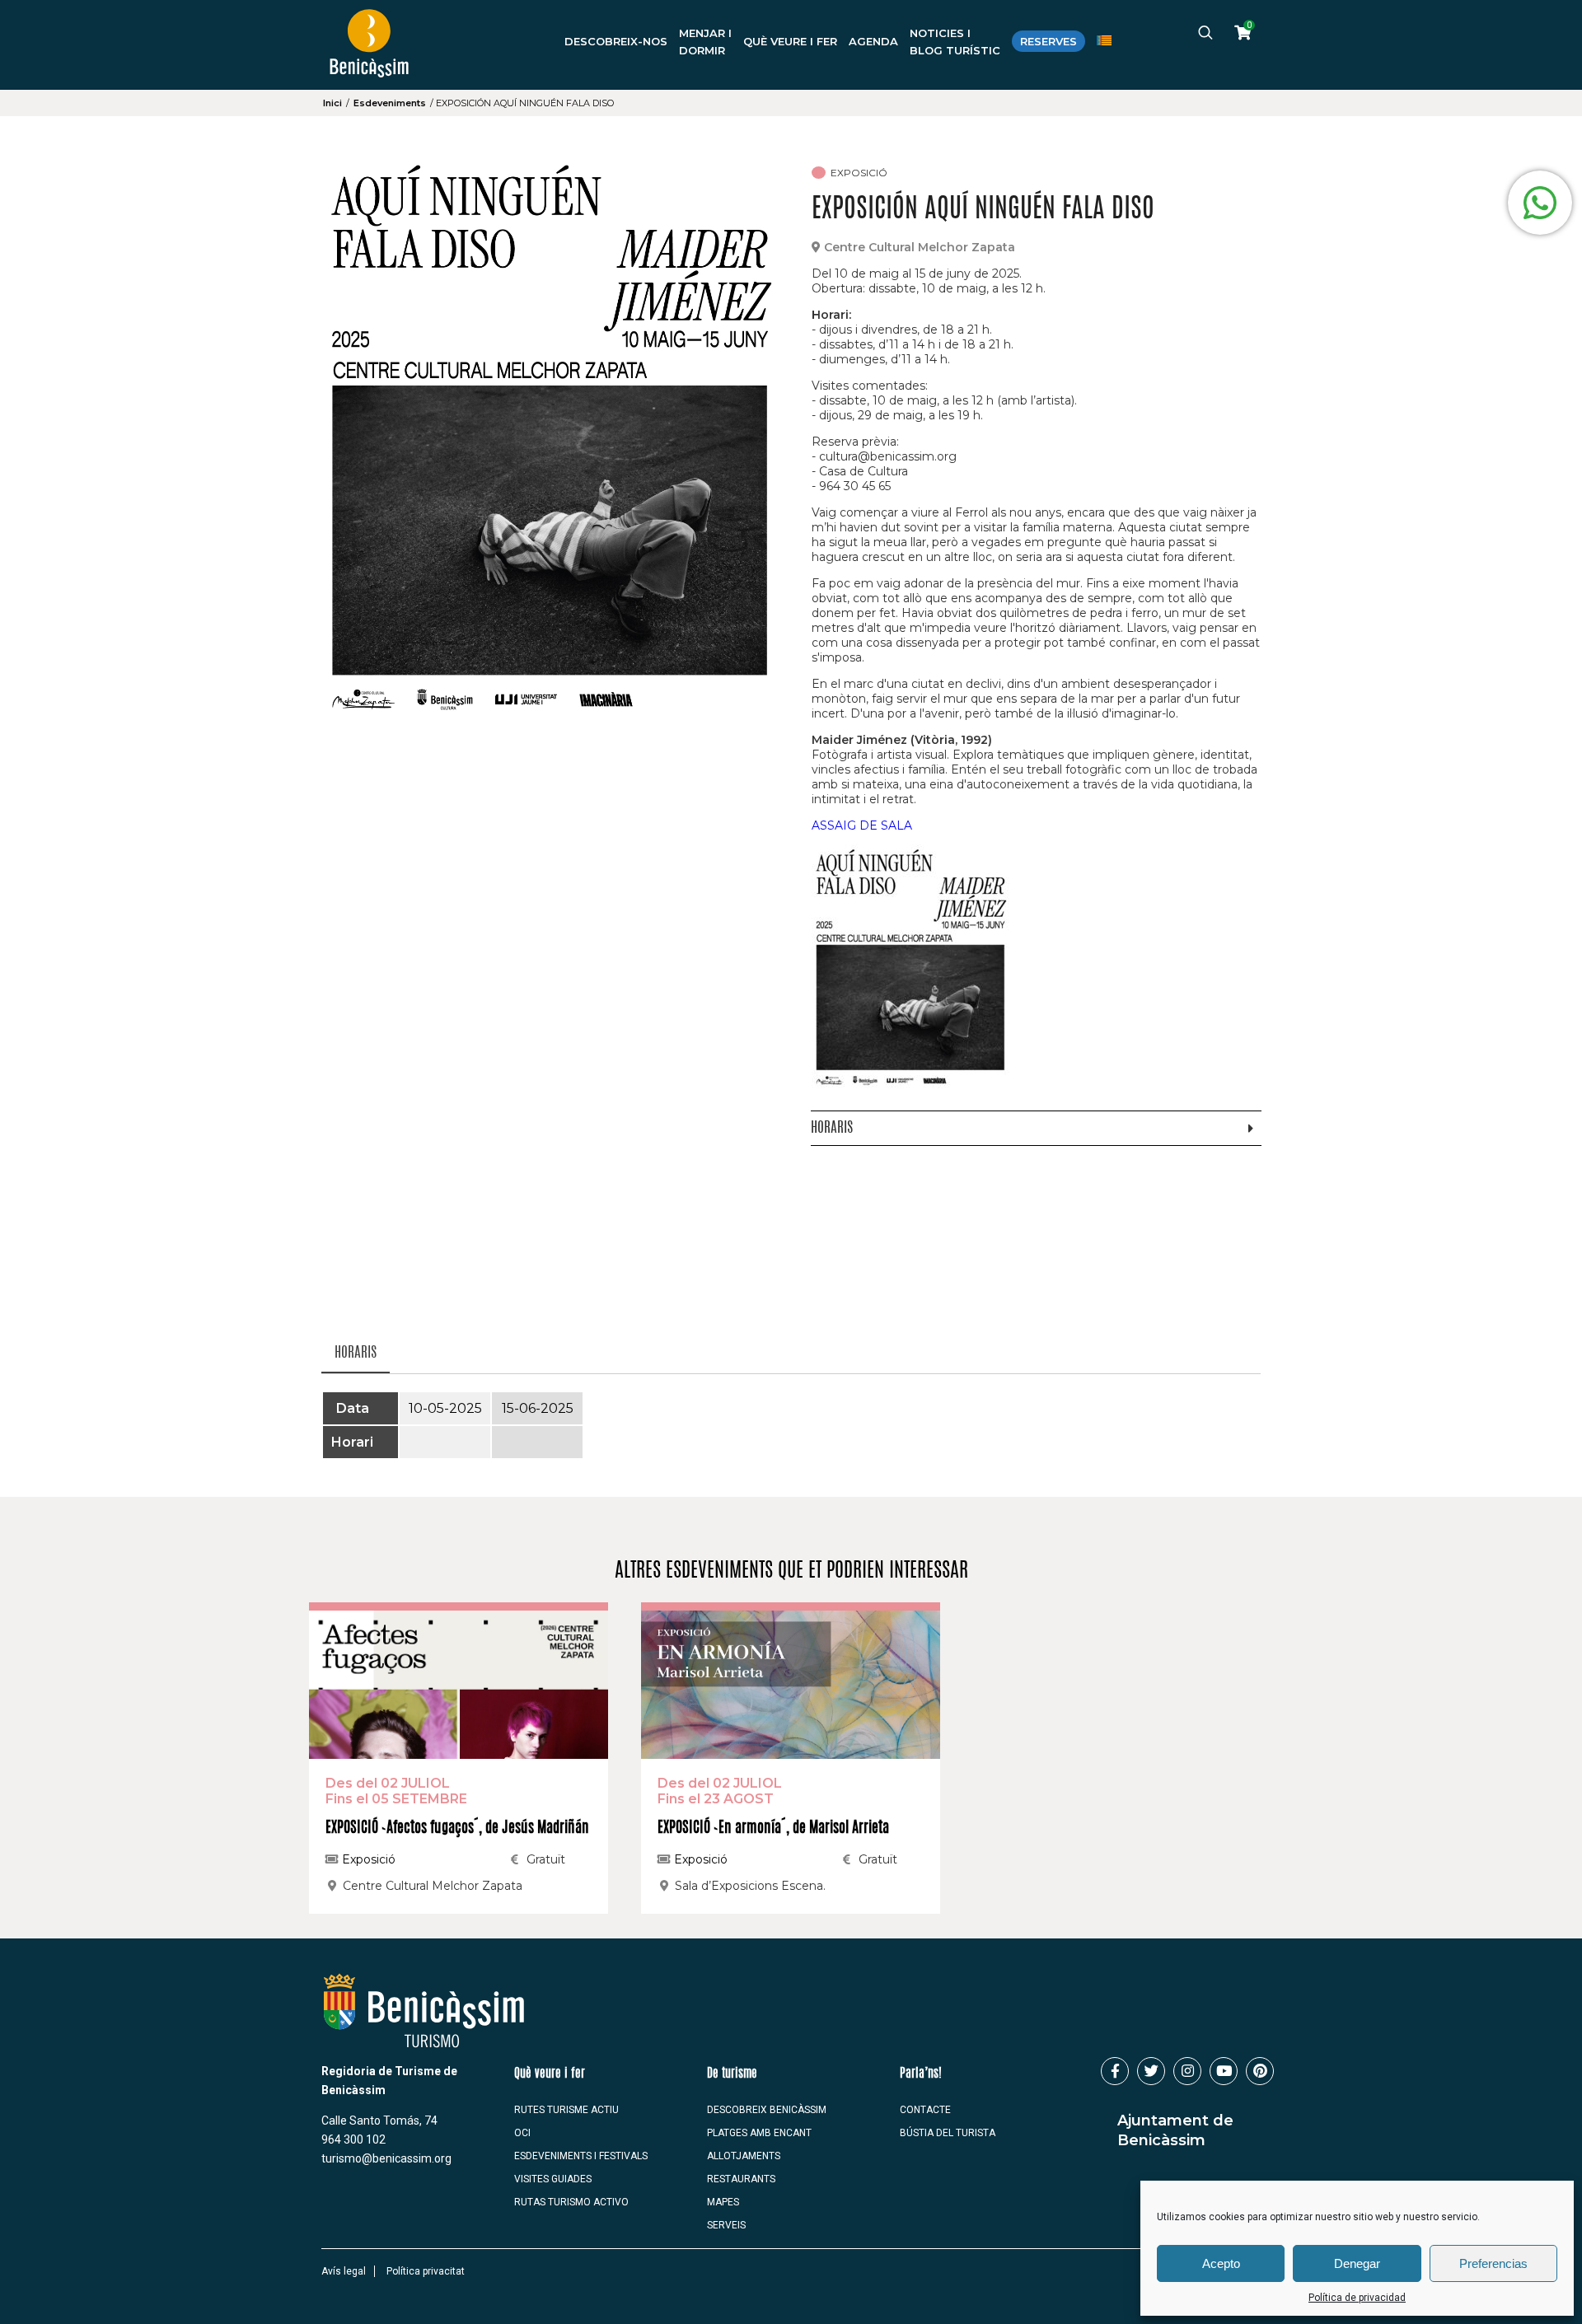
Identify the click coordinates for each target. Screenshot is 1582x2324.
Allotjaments (744, 2156)
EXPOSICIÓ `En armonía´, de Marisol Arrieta (773, 1829)
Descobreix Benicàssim (767, 2110)
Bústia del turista (948, 2133)
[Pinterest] (1260, 2071)
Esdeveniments (390, 103)
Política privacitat (426, 2271)
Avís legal (344, 2271)
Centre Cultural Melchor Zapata (920, 247)
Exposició (367, 1859)
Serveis (726, 2225)
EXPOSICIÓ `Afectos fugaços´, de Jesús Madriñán (457, 1829)
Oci (522, 2133)
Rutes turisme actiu (566, 2110)
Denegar (1357, 2263)
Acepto (1221, 2263)
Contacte (925, 2110)
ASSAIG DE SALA (862, 825)
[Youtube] (1224, 2071)
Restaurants (741, 2179)
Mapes (723, 2202)
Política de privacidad (1357, 2298)
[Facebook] (1115, 2071)
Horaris (356, 1353)
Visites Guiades (553, 2179)
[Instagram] (1187, 2071)
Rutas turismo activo (571, 2202)
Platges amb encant (759, 2133)
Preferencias (1493, 2263)
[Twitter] (1151, 2071)
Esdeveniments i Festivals (581, 2156)
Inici (332, 103)
